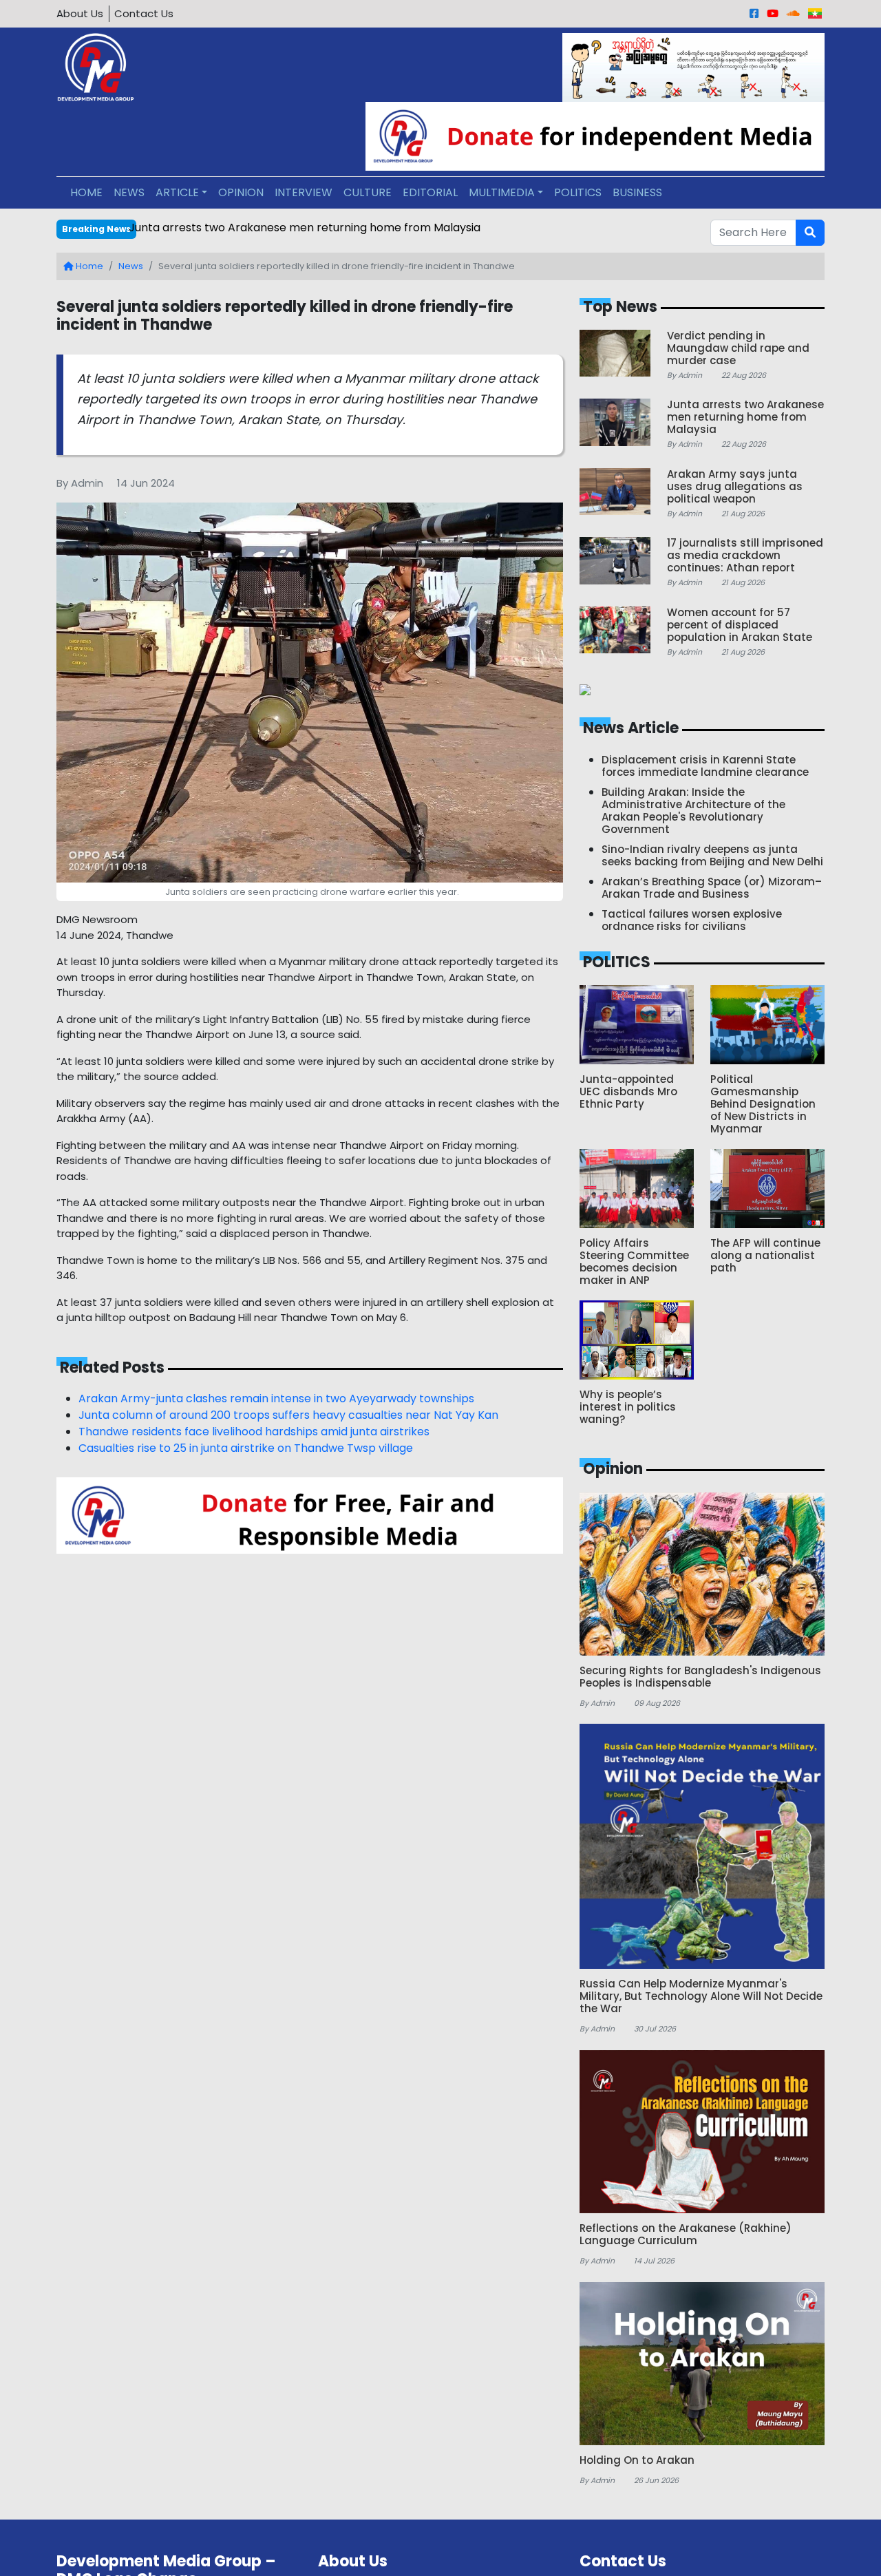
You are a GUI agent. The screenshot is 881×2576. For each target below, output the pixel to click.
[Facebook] (754, 13)
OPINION (241, 192)
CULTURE (368, 192)
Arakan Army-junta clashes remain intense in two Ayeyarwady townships (276, 1398)
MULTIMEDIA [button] (502, 192)
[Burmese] (815, 13)
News (131, 266)
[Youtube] (773, 13)
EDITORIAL (430, 192)
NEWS (129, 192)
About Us (80, 13)
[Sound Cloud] (793, 13)
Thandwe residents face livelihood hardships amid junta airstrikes (254, 1432)
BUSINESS (637, 192)
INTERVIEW (304, 192)
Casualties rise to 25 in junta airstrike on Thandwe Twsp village (246, 1448)
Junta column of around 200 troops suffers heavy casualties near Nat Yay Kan (288, 1415)
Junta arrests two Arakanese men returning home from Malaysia (305, 228)
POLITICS (578, 192)
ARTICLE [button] (177, 192)
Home (88, 266)
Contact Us (144, 13)
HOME (86, 192)
